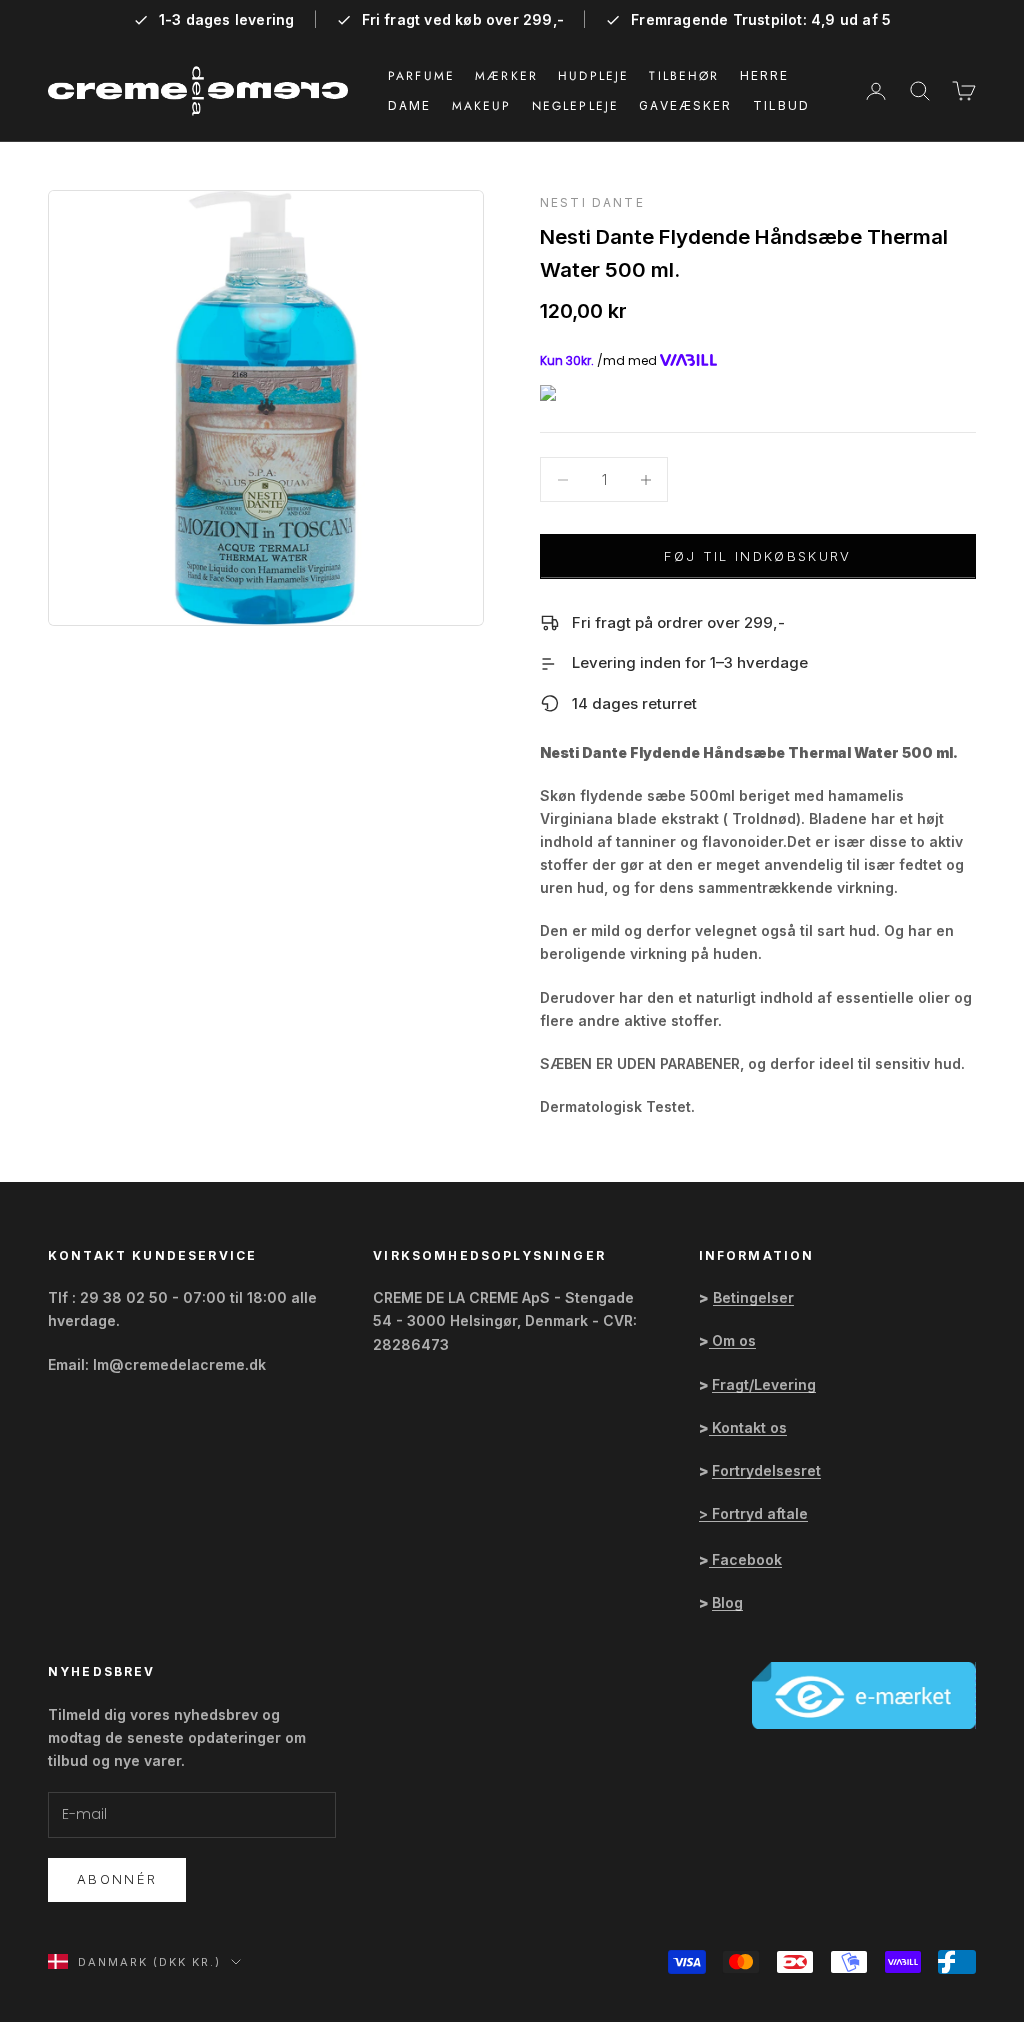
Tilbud (782, 105)
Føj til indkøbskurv (757, 556)
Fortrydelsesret (766, 1470)
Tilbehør (684, 76)
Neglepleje (576, 106)
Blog (727, 1602)
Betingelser (753, 1297)
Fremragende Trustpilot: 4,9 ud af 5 (761, 20)
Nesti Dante (592, 202)
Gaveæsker (685, 105)
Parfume (421, 76)
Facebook (747, 1559)
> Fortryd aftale (753, 1513)
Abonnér (117, 1879)
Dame (410, 105)
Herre (765, 75)
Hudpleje (593, 76)
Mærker (506, 76)
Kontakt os (749, 1427)
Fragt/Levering (764, 1384)
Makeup (482, 106)
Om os (734, 1340)
